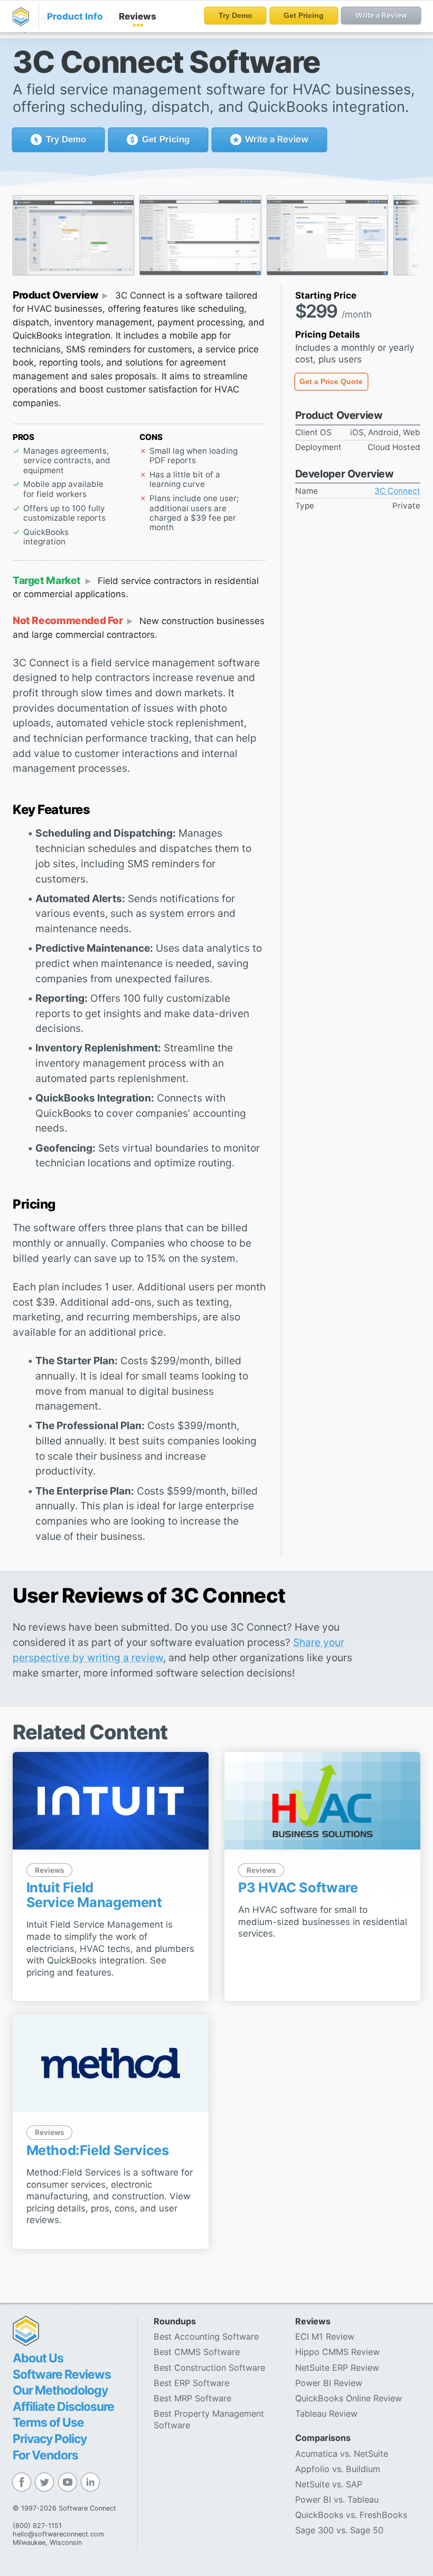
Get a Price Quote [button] (331, 382)
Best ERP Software (191, 2383)
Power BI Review (329, 2383)
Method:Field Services (98, 2150)
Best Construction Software (209, 2368)
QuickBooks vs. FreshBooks (351, 2515)
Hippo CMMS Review (337, 2352)
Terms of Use (48, 2422)
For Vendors (45, 2455)
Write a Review (276, 139)
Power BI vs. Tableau (337, 2500)
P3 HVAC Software (298, 1887)
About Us (38, 2358)
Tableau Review (326, 2414)
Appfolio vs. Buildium (338, 2469)
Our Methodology (60, 2390)
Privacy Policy (50, 2439)
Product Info (75, 16)
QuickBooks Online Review (349, 2398)
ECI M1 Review (325, 2336)
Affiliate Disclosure (63, 2407)
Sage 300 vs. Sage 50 (339, 2530)
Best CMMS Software (197, 2352)
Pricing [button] (166, 140)
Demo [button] (66, 140)
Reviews (138, 16)
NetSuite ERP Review (337, 2368)
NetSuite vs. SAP (329, 2484)
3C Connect (397, 491)
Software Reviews (62, 2374)
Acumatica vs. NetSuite (342, 2454)
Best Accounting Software (206, 2336)
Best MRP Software (192, 2398)
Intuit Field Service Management (94, 1895)
